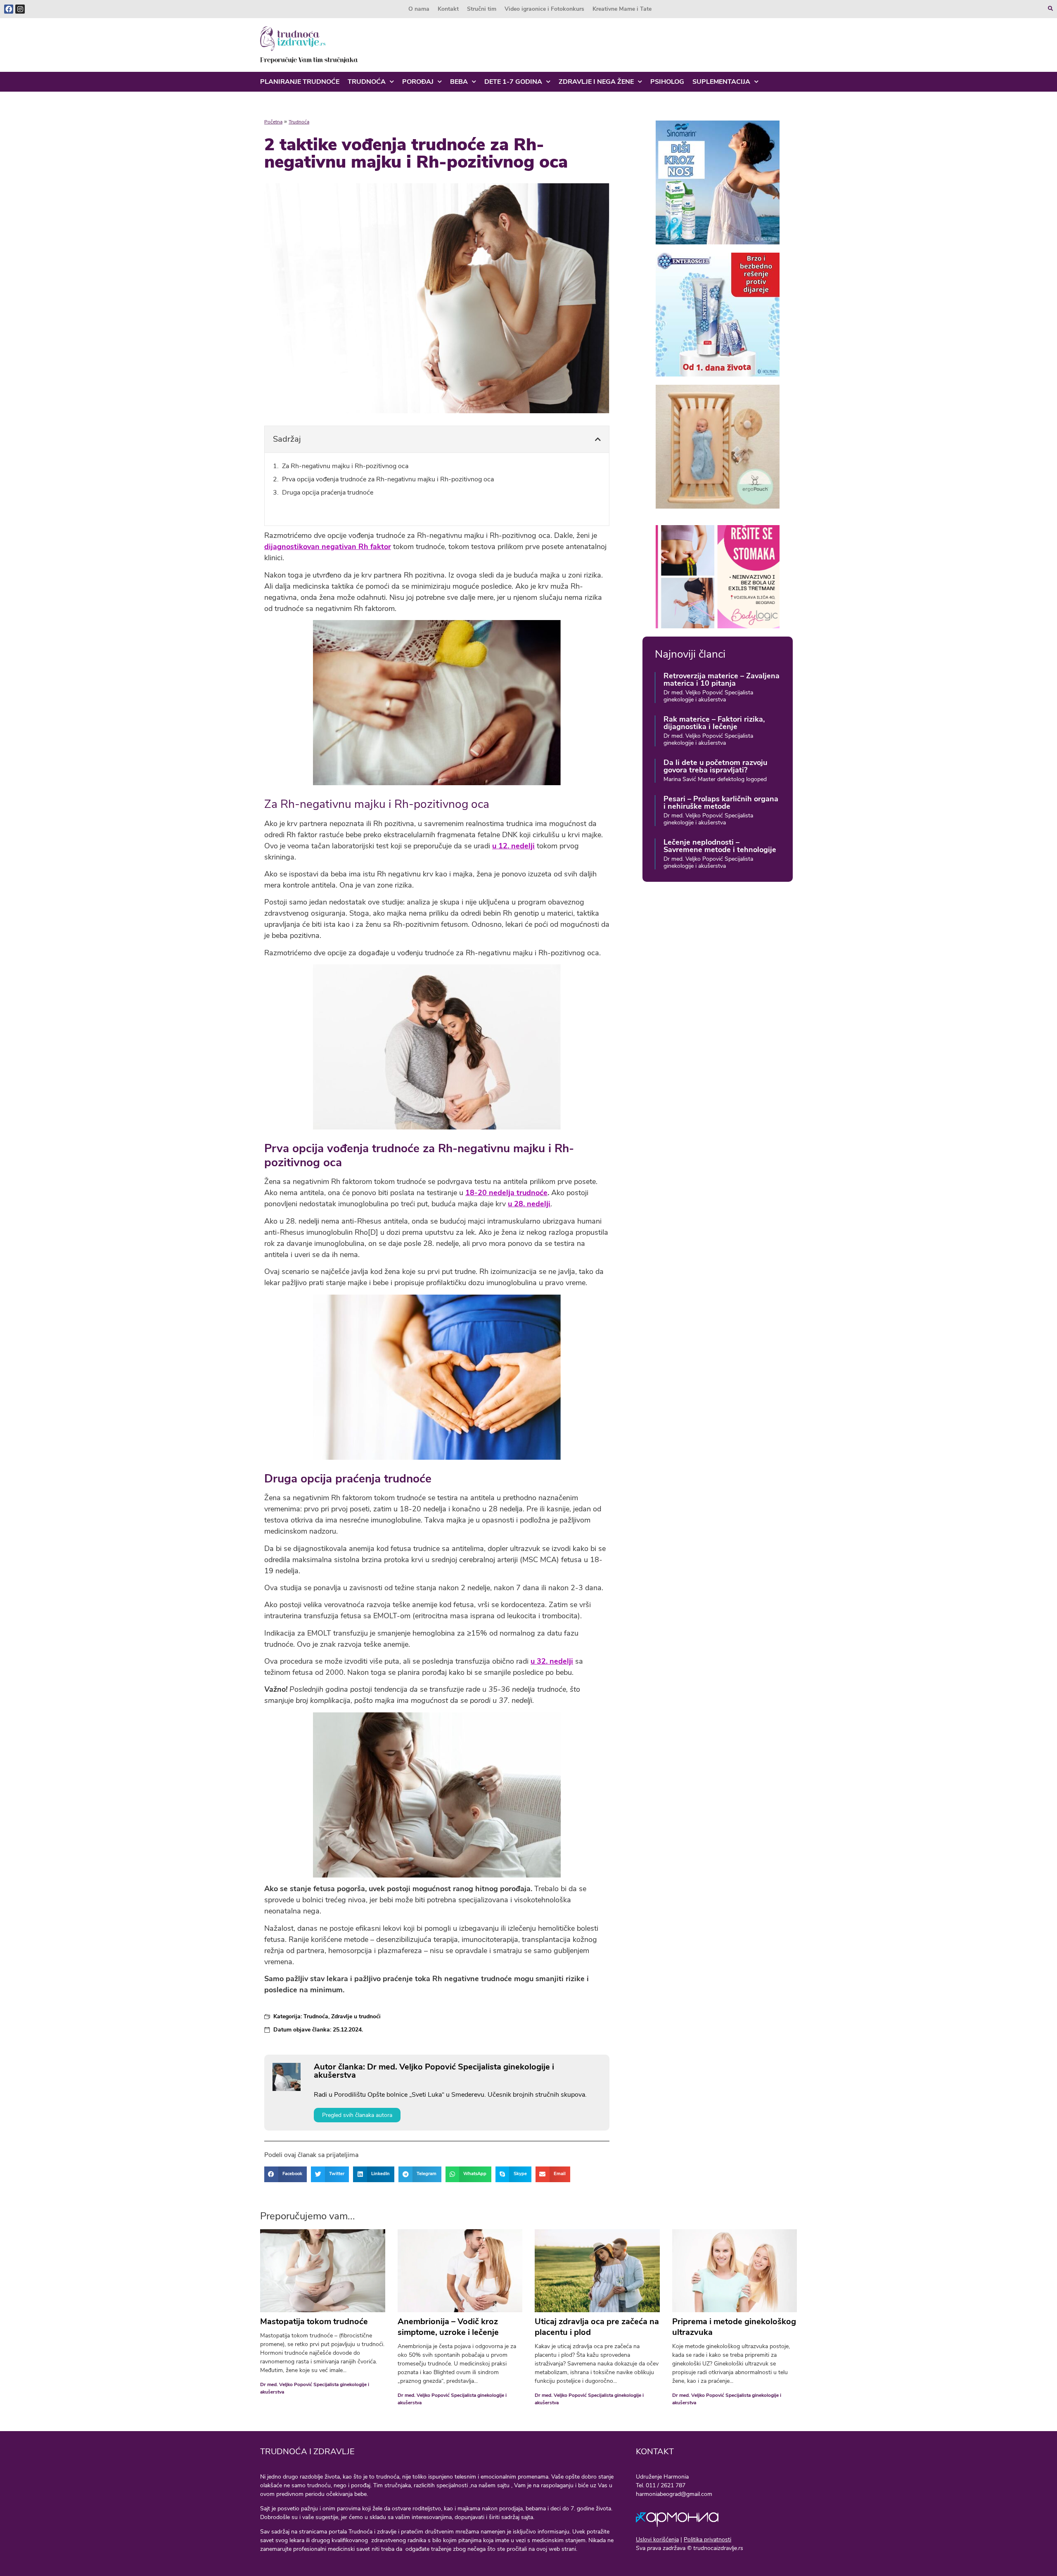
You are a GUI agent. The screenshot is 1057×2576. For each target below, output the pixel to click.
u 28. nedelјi (529, 1204)
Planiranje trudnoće (300, 82)
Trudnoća (367, 82)
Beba (459, 82)
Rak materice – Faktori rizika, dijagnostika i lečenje (714, 723)
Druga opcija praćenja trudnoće (328, 492)
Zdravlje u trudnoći (356, 2016)
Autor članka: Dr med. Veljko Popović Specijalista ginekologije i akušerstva (434, 2071)
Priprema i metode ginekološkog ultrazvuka (734, 2327)
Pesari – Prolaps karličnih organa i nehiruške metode (721, 803)
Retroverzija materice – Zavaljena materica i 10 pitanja (722, 680)
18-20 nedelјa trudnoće (506, 1193)
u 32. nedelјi (552, 1661)
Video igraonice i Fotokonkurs (544, 9)
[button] (598, 439)
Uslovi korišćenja (657, 2539)
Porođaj (418, 82)
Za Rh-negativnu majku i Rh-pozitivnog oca (345, 466)
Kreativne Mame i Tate (622, 9)
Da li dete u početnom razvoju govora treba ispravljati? (715, 766)
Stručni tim (482, 9)
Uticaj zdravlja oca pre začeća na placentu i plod (597, 2327)
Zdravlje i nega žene (596, 82)
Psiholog (667, 82)
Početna (273, 122)
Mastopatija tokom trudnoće (314, 2321)
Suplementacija (721, 82)
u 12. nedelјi (513, 846)
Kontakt (448, 9)
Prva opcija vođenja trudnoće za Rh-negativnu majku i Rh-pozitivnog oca (388, 479)
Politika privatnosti (707, 2539)
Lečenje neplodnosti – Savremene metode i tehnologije (720, 846)
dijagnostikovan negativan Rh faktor (328, 547)
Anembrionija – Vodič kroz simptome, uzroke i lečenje (448, 2327)
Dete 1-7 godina (513, 82)
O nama (419, 9)
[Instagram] (20, 9)
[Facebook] (9, 9)
